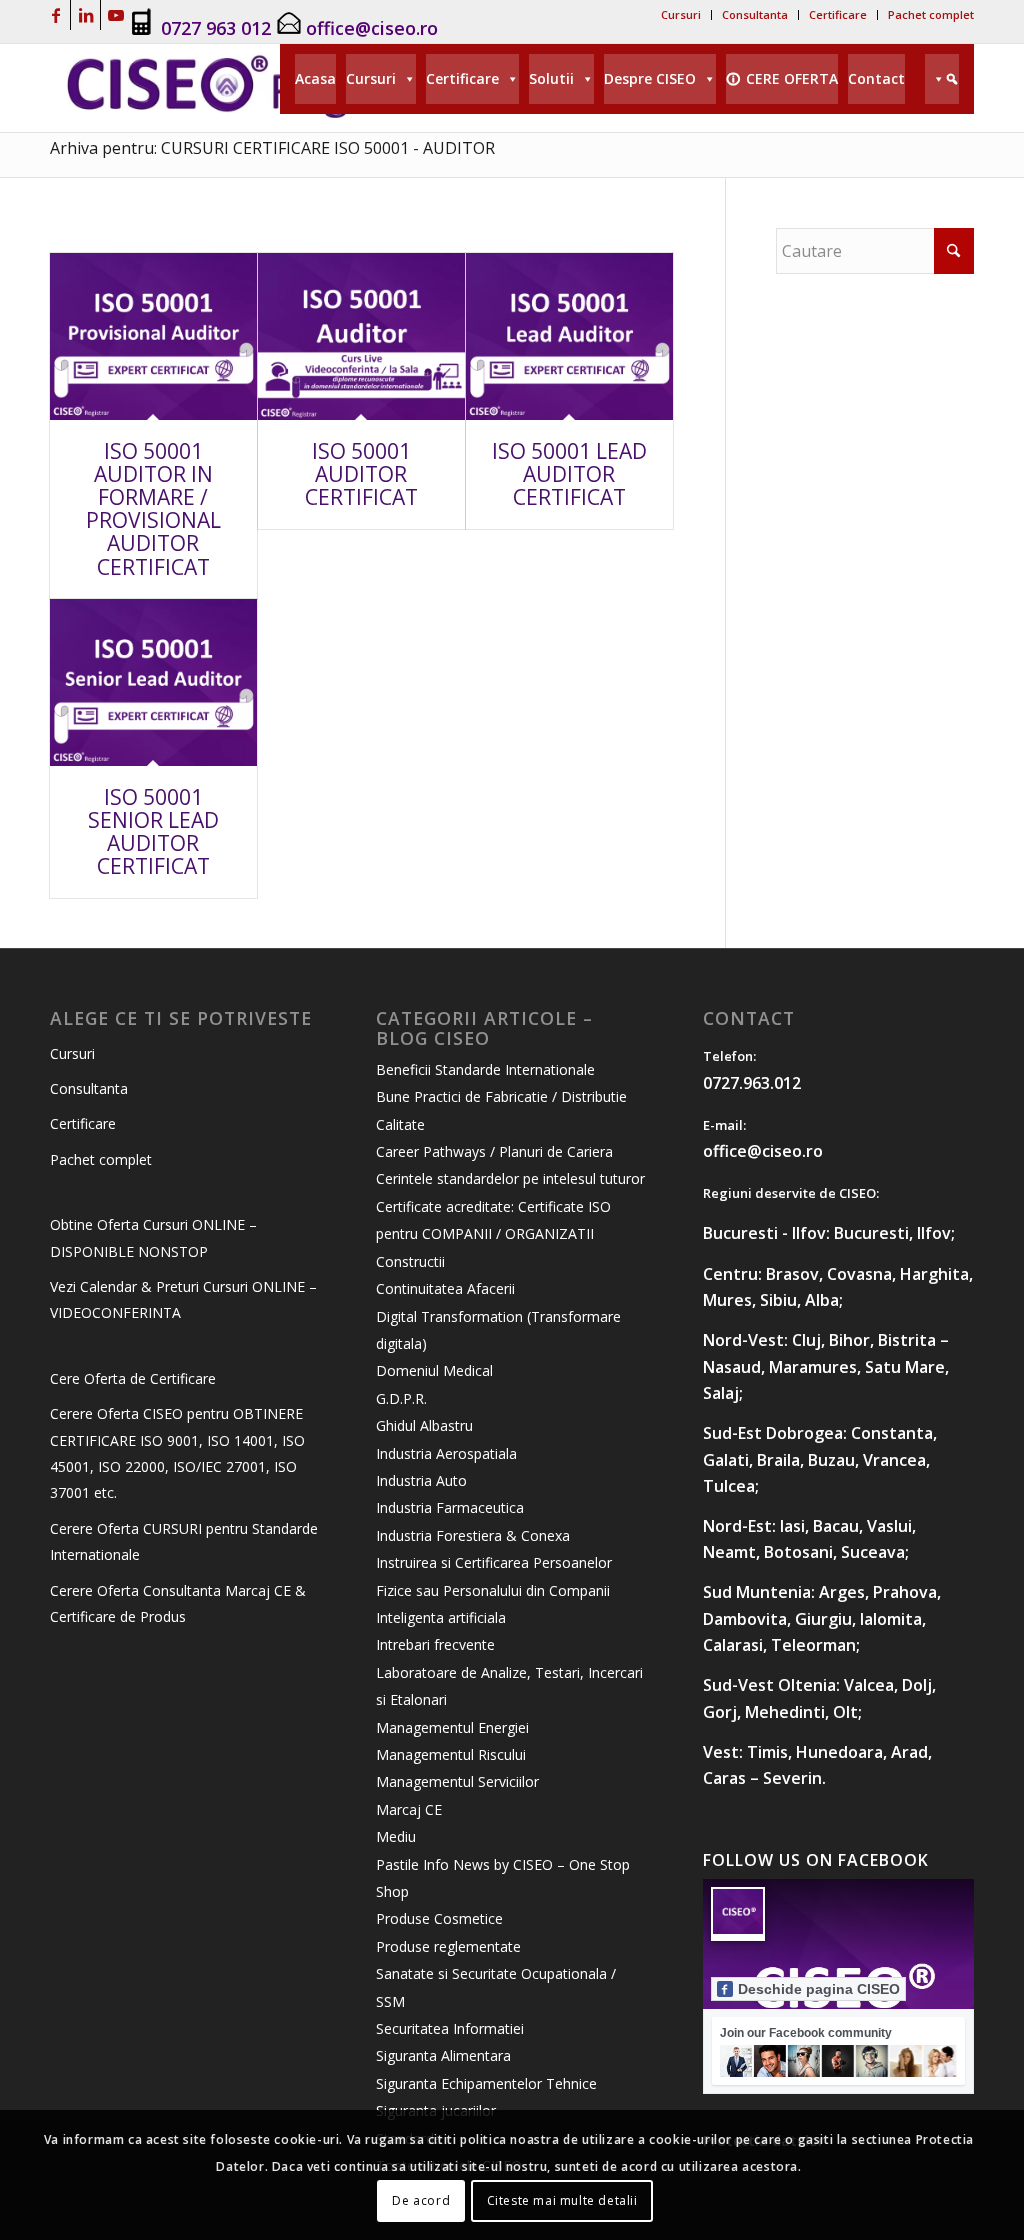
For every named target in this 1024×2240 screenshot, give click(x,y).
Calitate (400, 1124)
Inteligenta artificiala (441, 1617)
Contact (876, 78)
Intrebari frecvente (435, 1644)
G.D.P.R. (401, 1398)
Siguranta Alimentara (443, 2055)
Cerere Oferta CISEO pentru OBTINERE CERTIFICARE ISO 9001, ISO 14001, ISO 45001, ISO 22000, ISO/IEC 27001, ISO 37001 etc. (177, 1453)
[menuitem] (681, 15)
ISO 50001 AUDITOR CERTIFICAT (361, 474)
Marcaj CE (409, 1809)
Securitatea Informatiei (450, 2028)
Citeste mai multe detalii (562, 2200)
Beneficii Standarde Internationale (485, 1069)
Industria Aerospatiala (446, 1453)
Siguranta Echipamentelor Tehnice (486, 2083)
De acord (421, 2200)
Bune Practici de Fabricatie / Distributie (501, 1096)
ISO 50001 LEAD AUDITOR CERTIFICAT (569, 474)
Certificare (838, 14)
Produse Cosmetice (439, 1918)
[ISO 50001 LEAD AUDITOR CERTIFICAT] (569, 336)
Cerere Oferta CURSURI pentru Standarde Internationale (184, 1541)
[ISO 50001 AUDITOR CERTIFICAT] (361, 336)
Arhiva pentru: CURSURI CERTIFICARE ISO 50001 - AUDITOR (272, 148)
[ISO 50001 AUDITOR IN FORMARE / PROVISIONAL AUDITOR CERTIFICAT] (153, 336)
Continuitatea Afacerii (445, 1288)
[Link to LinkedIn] (85, 15)
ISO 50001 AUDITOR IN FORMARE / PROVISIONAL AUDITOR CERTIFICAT (153, 508)
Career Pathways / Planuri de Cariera (494, 1151)
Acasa (315, 78)
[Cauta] (942, 79)
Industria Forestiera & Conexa (473, 1535)
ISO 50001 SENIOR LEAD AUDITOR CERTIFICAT (153, 831)
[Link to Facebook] (55, 15)
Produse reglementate (448, 1946)
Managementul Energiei (452, 1727)
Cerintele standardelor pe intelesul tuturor (510, 1178)
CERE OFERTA (792, 78)
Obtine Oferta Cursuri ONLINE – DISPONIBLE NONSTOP (153, 1237)
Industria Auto (421, 1480)
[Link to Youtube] (116, 15)
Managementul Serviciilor (457, 1781)
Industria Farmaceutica (450, 1507)
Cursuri (681, 14)
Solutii (551, 78)
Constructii (410, 1261)
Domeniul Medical (434, 1370)
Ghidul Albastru (424, 1425)
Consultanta (755, 14)
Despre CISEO (650, 78)
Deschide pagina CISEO (819, 1989)
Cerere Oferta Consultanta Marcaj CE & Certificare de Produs (178, 1603)
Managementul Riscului (451, 1754)
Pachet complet (931, 14)
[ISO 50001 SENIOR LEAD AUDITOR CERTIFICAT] (153, 682)
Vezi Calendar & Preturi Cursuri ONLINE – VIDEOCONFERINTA (183, 1299)
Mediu (396, 1836)
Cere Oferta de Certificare (133, 1378)
